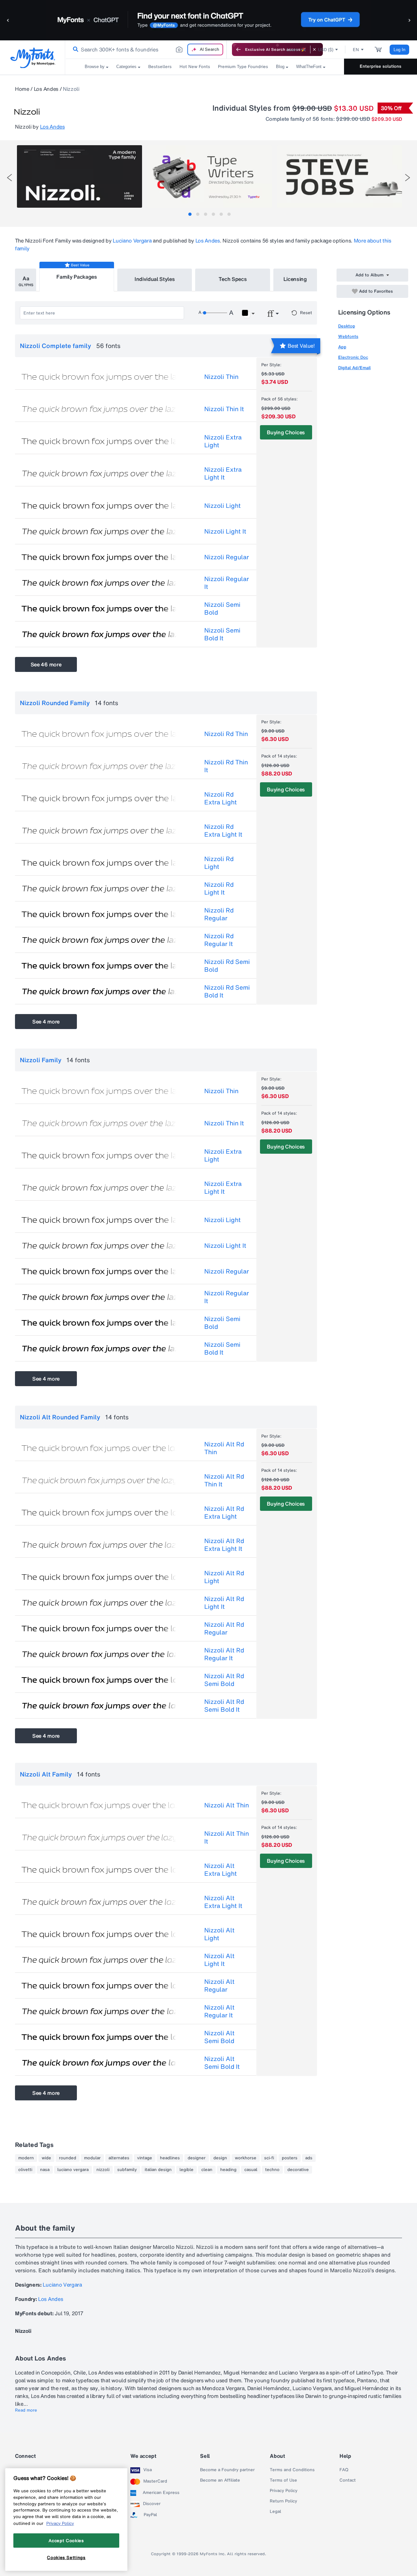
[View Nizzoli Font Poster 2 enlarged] (209, 176)
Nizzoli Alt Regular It (219, 2011)
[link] (74, 49)
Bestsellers (160, 67)
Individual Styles (155, 279)
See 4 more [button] (46, 1022)
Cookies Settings (66, 2557)
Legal (275, 2512)
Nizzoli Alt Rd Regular (224, 1628)
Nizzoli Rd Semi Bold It (227, 991)
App (342, 347)
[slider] (215, 313)
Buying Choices (286, 432)
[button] (8, 20)
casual (251, 2170)
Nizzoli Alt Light (219, 1934)
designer (197, 2158)
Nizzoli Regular (227, 557)
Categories (126, 67)
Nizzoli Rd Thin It (226, 766)
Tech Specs (233, 279)
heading (228, 2170)
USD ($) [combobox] (326, 50)
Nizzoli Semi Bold (222, 608)
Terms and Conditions (292, 2470)
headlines (170, 2158)
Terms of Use (283, 2480)
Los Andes (46, 89)
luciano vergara (73, 2170)
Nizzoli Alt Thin (227, 1805)
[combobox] (146, 49)
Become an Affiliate (220, 2480)
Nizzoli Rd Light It (219, 888)
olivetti (25, 2170)
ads (309, 2158)
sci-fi (269, 2158)
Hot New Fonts (195, 67)
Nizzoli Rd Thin (226, 734)
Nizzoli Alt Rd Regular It (224, 1654)
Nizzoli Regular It (227, 583)
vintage (145, 2158)
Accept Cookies (66, 2540)
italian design (158, 2170)
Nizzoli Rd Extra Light (221, 798)
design (220, 2158)
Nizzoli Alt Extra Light (221, 1870)
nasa (45, 2170)
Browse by (95, 67)
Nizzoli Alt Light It (219, 1960)
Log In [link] (399, 50)
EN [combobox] (356, 50)
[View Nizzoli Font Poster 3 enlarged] (339, 176)
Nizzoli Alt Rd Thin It (224, 1480)
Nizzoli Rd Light (219, 863)
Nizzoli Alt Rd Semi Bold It (224, 1706)
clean (207, 2170)
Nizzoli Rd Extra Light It (223, 830)
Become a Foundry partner (227, 2470)
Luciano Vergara (132, 241)
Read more (26, 2410)
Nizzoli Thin (221, 377)
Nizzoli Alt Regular (219, 1985)
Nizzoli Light (223, 506)
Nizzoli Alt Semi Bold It (222, 2063)
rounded (68, 2158)
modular (92, 2158)
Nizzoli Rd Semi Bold (227, 966)
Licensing (295, 279)
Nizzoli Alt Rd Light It (224, 1603)
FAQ (344, 2470)
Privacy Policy (284, 2491)
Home (22, 89)
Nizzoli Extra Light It (223, 473)
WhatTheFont (309, 67)
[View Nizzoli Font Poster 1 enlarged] (79, 176)
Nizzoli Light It (225, 531)
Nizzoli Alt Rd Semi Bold (224, 1680)
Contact (348, 2480)
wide (46, 2158)
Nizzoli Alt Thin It (227, 1837)
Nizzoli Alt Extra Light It (223, 1902)
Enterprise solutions (381, 66)
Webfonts (348, 336)
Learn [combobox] (293, 50)
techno (272, 2170)
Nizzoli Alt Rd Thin (224, 1448)
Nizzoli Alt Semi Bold (219, 2037)
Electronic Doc (353, 357)
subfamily (127, 2170)
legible (187, 2170)
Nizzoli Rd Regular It (219, 940)
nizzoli (103, 2170)
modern (26, 2158)
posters (290, 2158)
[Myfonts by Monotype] (33, 58)
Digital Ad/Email (354, 368)
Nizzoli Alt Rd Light (224, 1577)
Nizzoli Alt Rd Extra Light (224, 1512)
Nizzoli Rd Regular (219, 914)
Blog (280, 67)
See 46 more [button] (46, 664)
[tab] (190, 214)
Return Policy (283, 2501)
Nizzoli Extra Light (223, 441)
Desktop (347, 326)
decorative (298, 2170)
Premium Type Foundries (243, 67)
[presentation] (9, 178)
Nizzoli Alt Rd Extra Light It (224, 1545)
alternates (119, 2158)
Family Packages (77, 277)
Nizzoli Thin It (224, 409)
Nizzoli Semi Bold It (222, 634)
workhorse (246, 2158)
